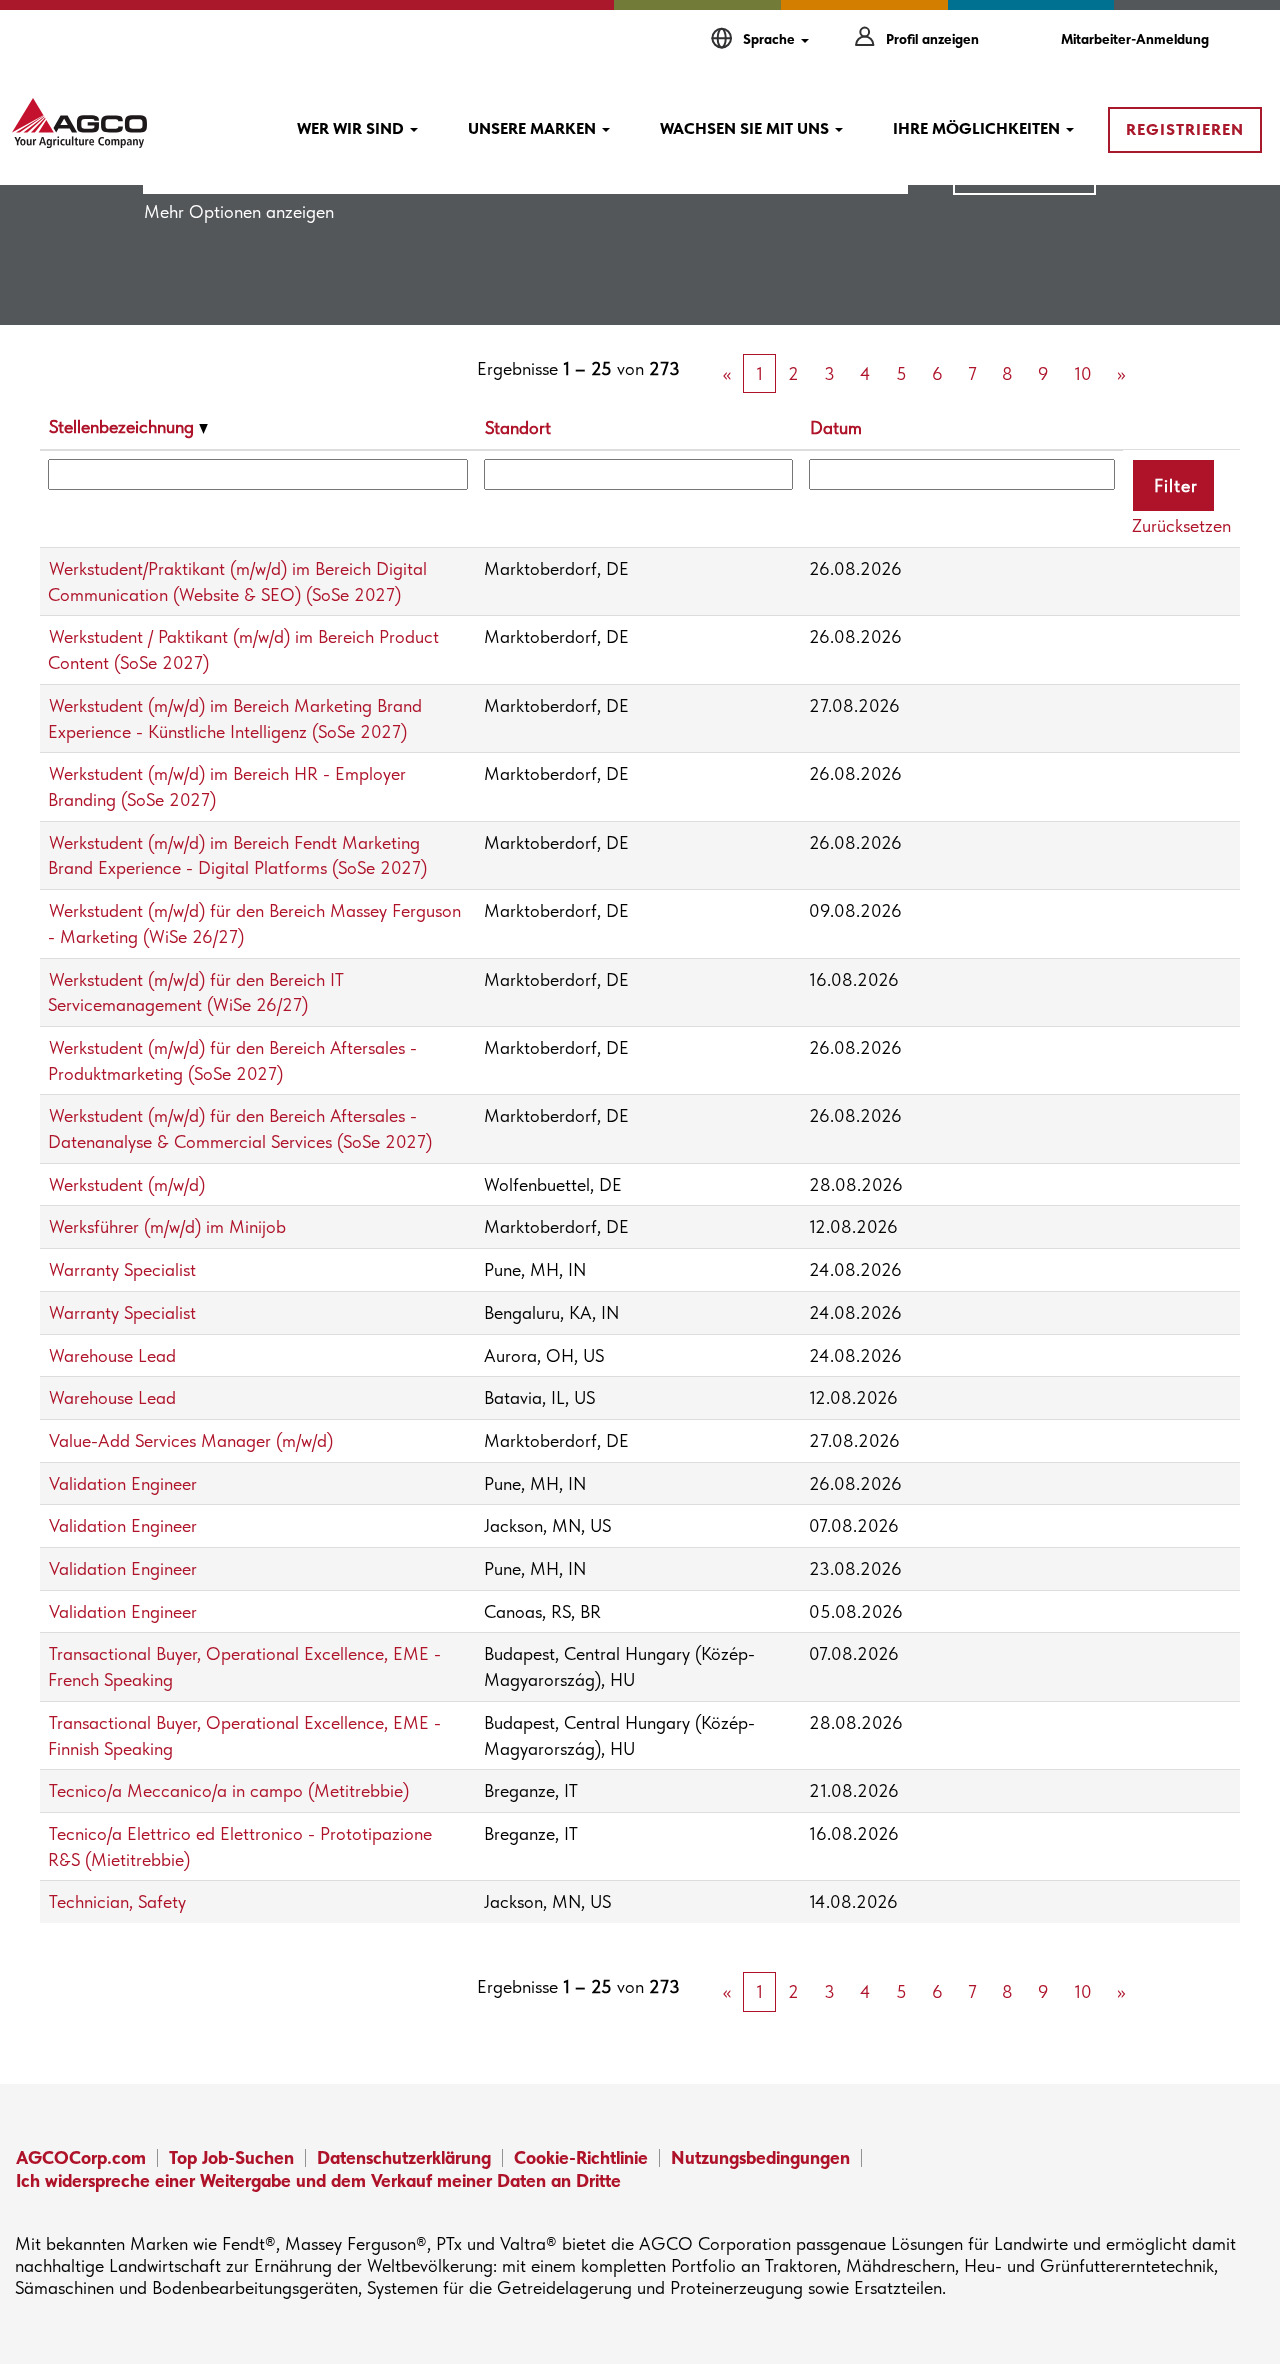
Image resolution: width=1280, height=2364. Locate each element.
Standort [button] (518, 427)
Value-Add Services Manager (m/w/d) (191, 1440)
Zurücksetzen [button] (1181, 525)
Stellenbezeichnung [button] (124, 426)
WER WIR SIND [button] (352, 128)
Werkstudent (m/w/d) (127, 1184)
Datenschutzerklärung (404, 2157)
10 (1083, 373)
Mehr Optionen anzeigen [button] (239, 211)
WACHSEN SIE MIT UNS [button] (746, 128)
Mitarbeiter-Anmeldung (1135, 39)
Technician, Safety (117, 1901)
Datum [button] (836, 427)
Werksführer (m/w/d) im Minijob (167, 1226)
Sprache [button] (771, 39)
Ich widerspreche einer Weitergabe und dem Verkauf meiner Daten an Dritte (318, 2180)
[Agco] (79, 123)
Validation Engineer (123, 1483)
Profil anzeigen (932, 39)
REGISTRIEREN (1185, 129)
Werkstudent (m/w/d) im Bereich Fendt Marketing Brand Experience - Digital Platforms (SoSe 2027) (237, 855)
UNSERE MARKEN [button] (534, 128)
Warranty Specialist (122, 1269)
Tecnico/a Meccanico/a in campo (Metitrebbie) (229, 1790)
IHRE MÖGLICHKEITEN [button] (978, 128)
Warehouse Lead (112, 1355)
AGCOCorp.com (81, 2157)
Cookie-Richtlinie (581, 2157)
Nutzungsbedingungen (760, 2157)
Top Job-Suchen (231, 2157)
